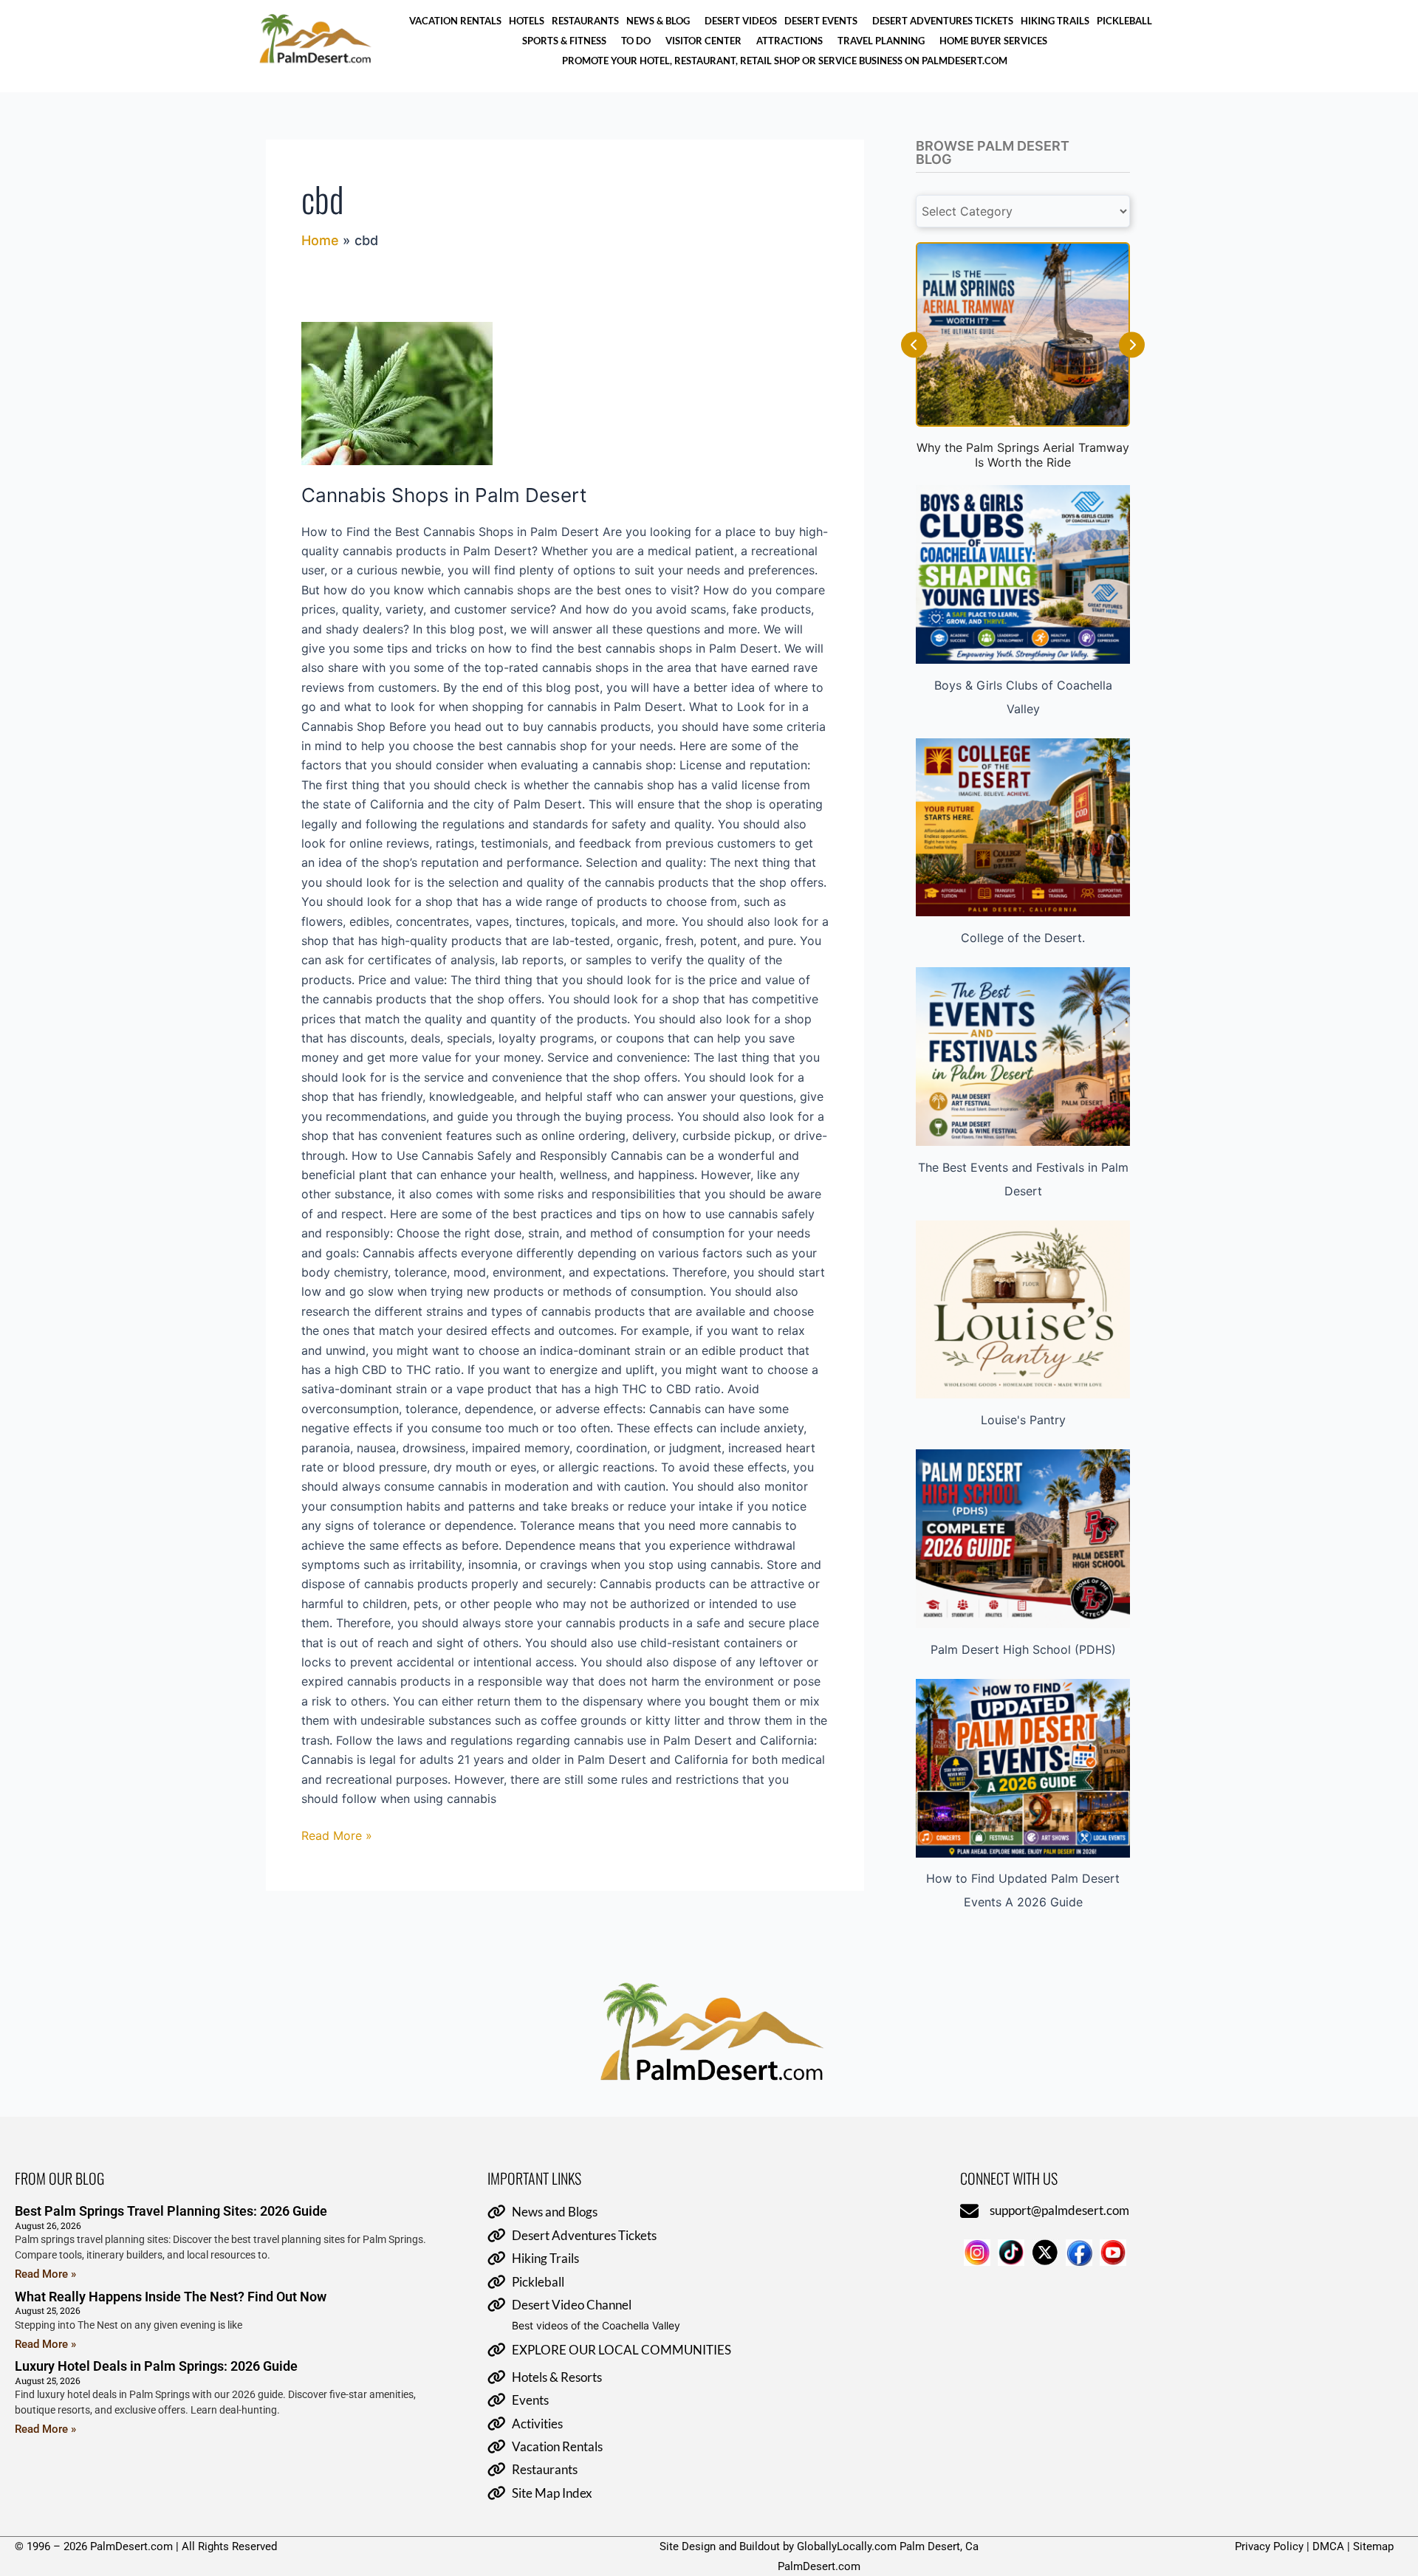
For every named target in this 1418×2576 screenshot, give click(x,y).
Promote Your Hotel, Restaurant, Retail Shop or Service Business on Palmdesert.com (785, 61)
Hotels (527, 21)
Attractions (790, 41)
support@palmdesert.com (1059, 2210)
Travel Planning (881, 41)
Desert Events (821, 21)
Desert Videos (741, 21)
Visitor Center (703, 41)
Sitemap (1373, 2546)
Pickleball (1124, 21)
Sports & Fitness (564, 41)
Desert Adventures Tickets (943, 21)
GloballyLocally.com (847, 2546)
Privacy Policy (1269, 2546)
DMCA (1328, 2546)
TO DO (636, 41)
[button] (662, 21)
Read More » (337, 1834)
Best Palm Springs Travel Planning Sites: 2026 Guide (171, 2211)
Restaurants (585, 21)
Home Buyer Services (993, 41)
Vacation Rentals (455, 21)
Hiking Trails (1055, 21)
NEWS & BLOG (658, 21)
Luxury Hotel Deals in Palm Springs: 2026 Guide (156, 2366)
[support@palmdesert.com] (969, 2212)
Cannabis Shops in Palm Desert (444, 495)
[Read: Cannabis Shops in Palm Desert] (565, 394)
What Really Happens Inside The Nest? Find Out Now (171, 2297)
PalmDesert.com (819, 2566)
